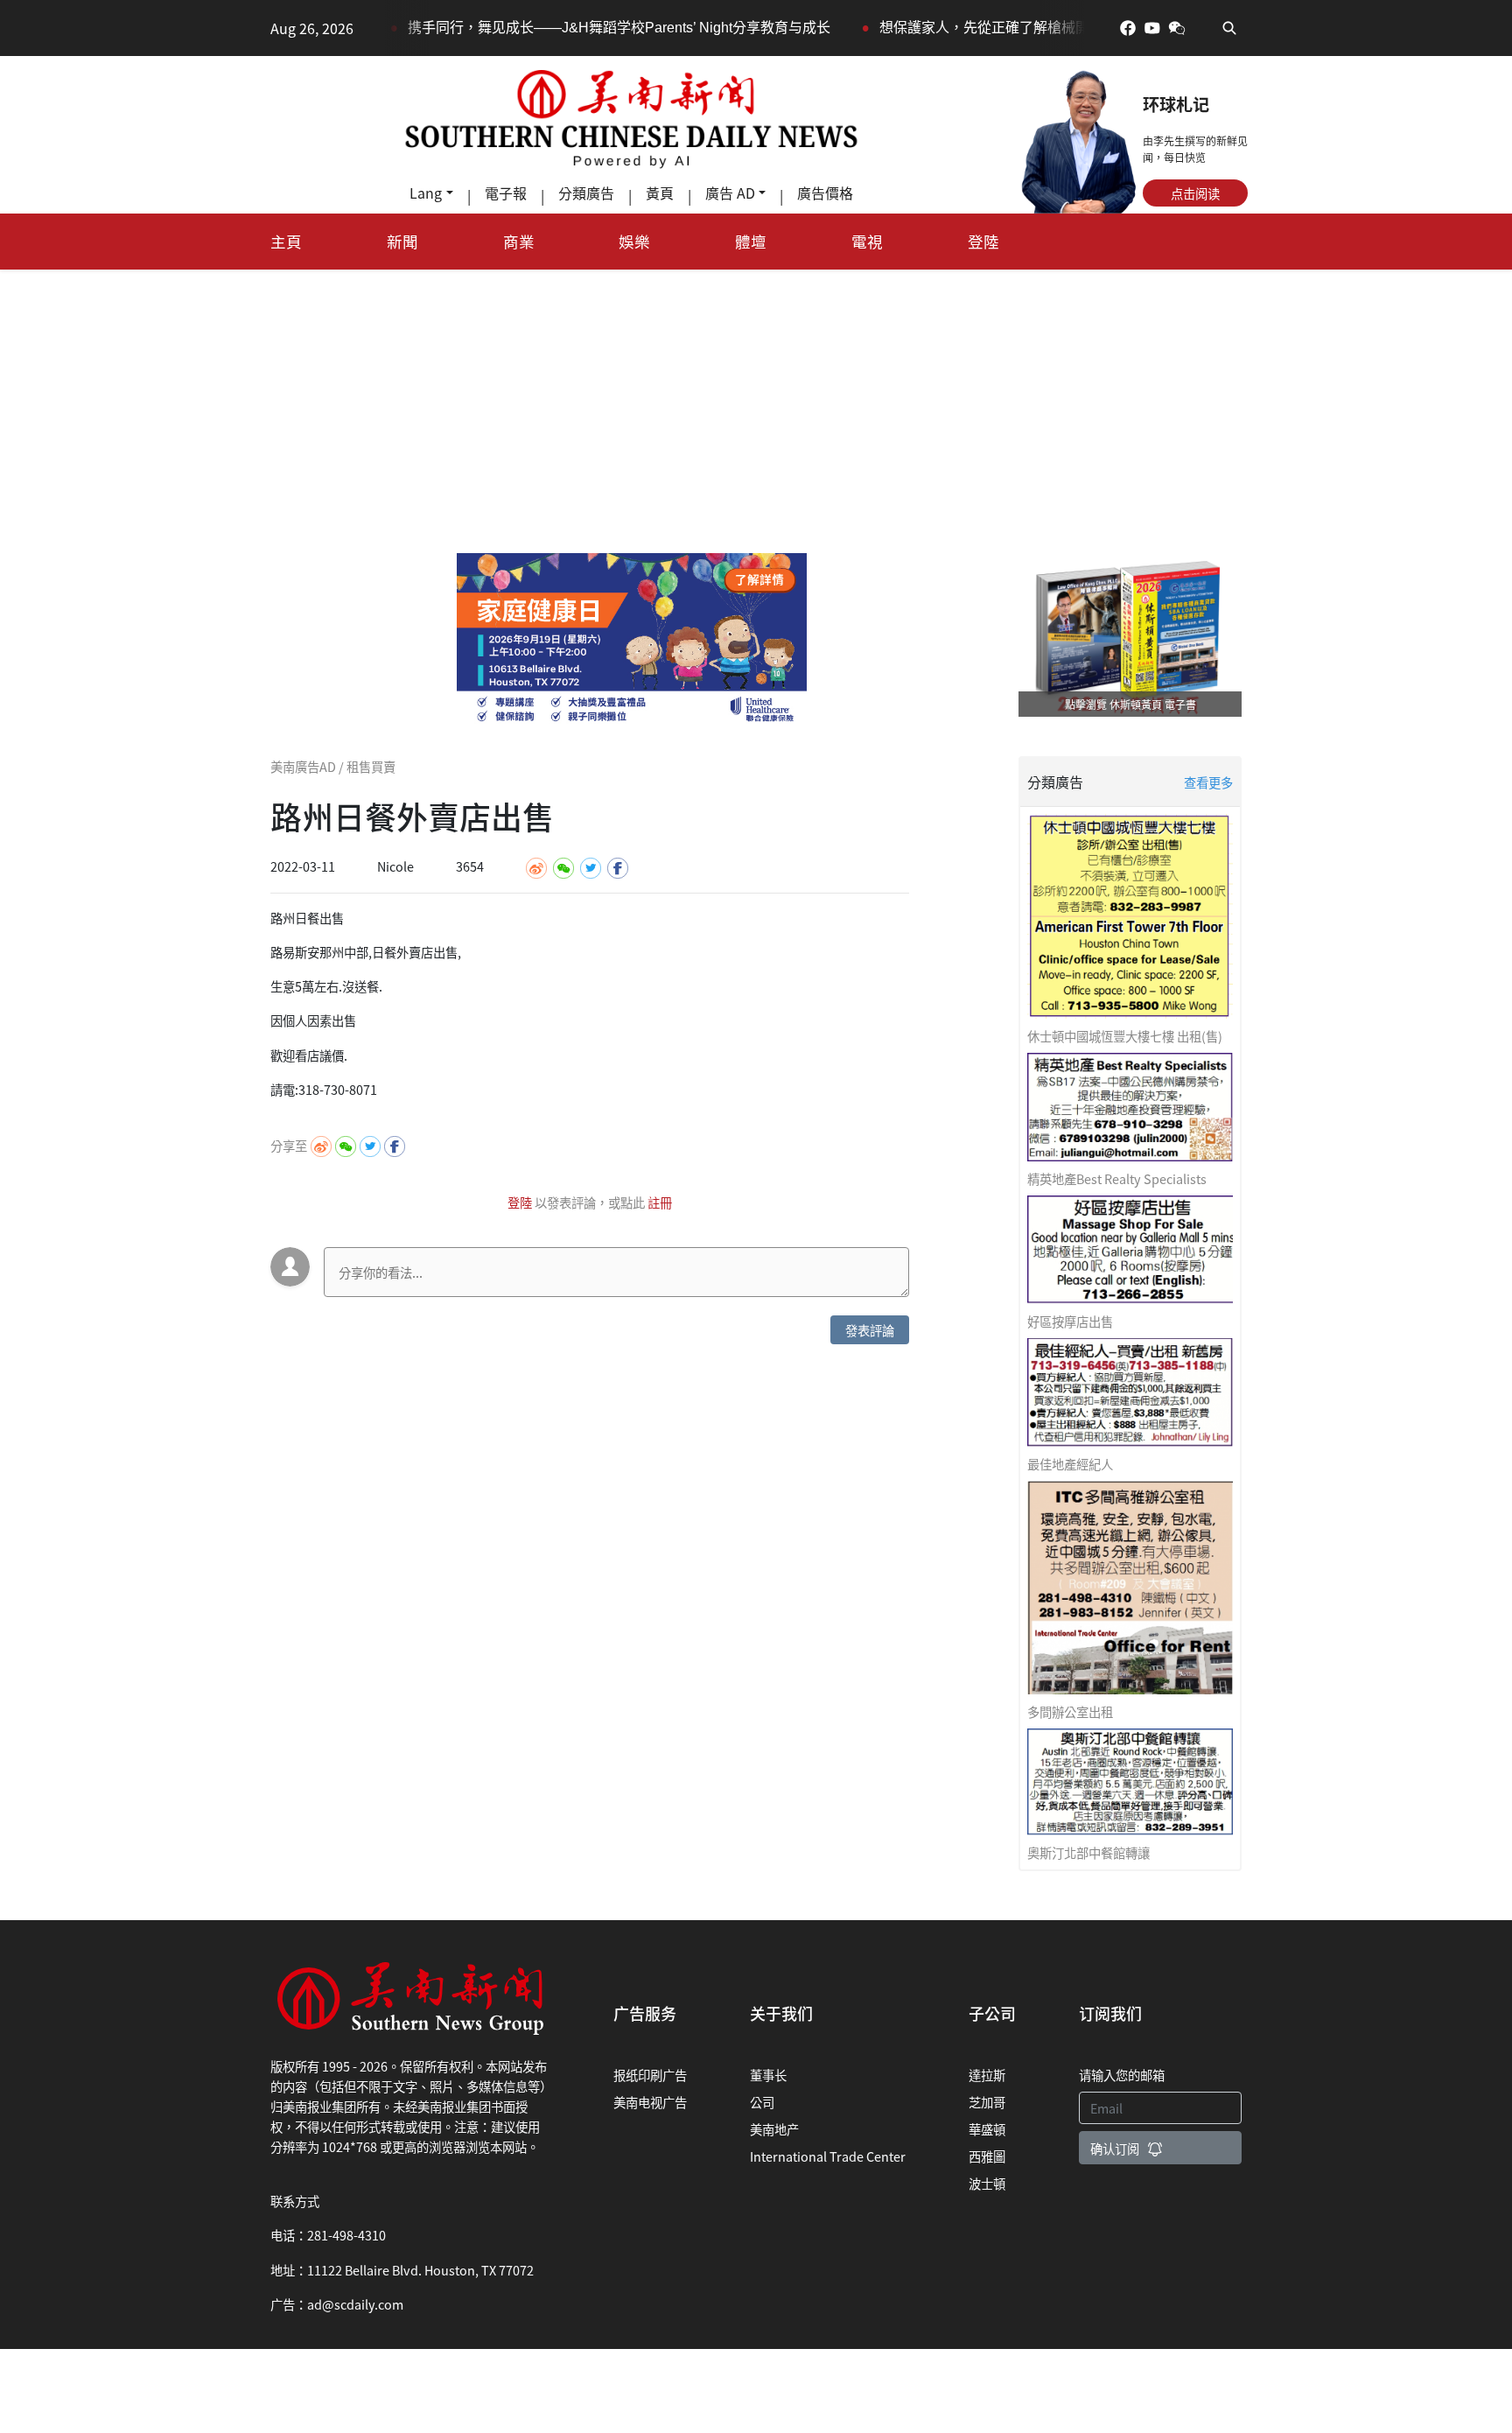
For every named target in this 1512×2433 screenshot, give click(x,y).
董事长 (768, 2075)
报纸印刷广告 (650, 2075)
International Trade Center (828, 2156)
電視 (867, 241)
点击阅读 (1195, 193)
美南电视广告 (650, 2102)
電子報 (506, 193)
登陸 (983, 241)
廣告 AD (730, 193)
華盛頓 (987, 2129)
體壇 (751, 241)
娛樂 (634, 241)
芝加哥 (987, 2102)
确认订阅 (1115, 2148)
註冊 (660, 1202)
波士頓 (987, 2183)
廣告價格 (825, 193)
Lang (426, 193)
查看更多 (1208, 782)
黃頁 (660, 193)
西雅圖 (987, 2156)
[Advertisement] (756, 401)
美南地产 (774, 2129)
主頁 (286, 241)
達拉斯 (987, 2075)
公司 (762, 2102)
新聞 (402, 241)
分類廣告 (586, 193)
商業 (519, 241)
